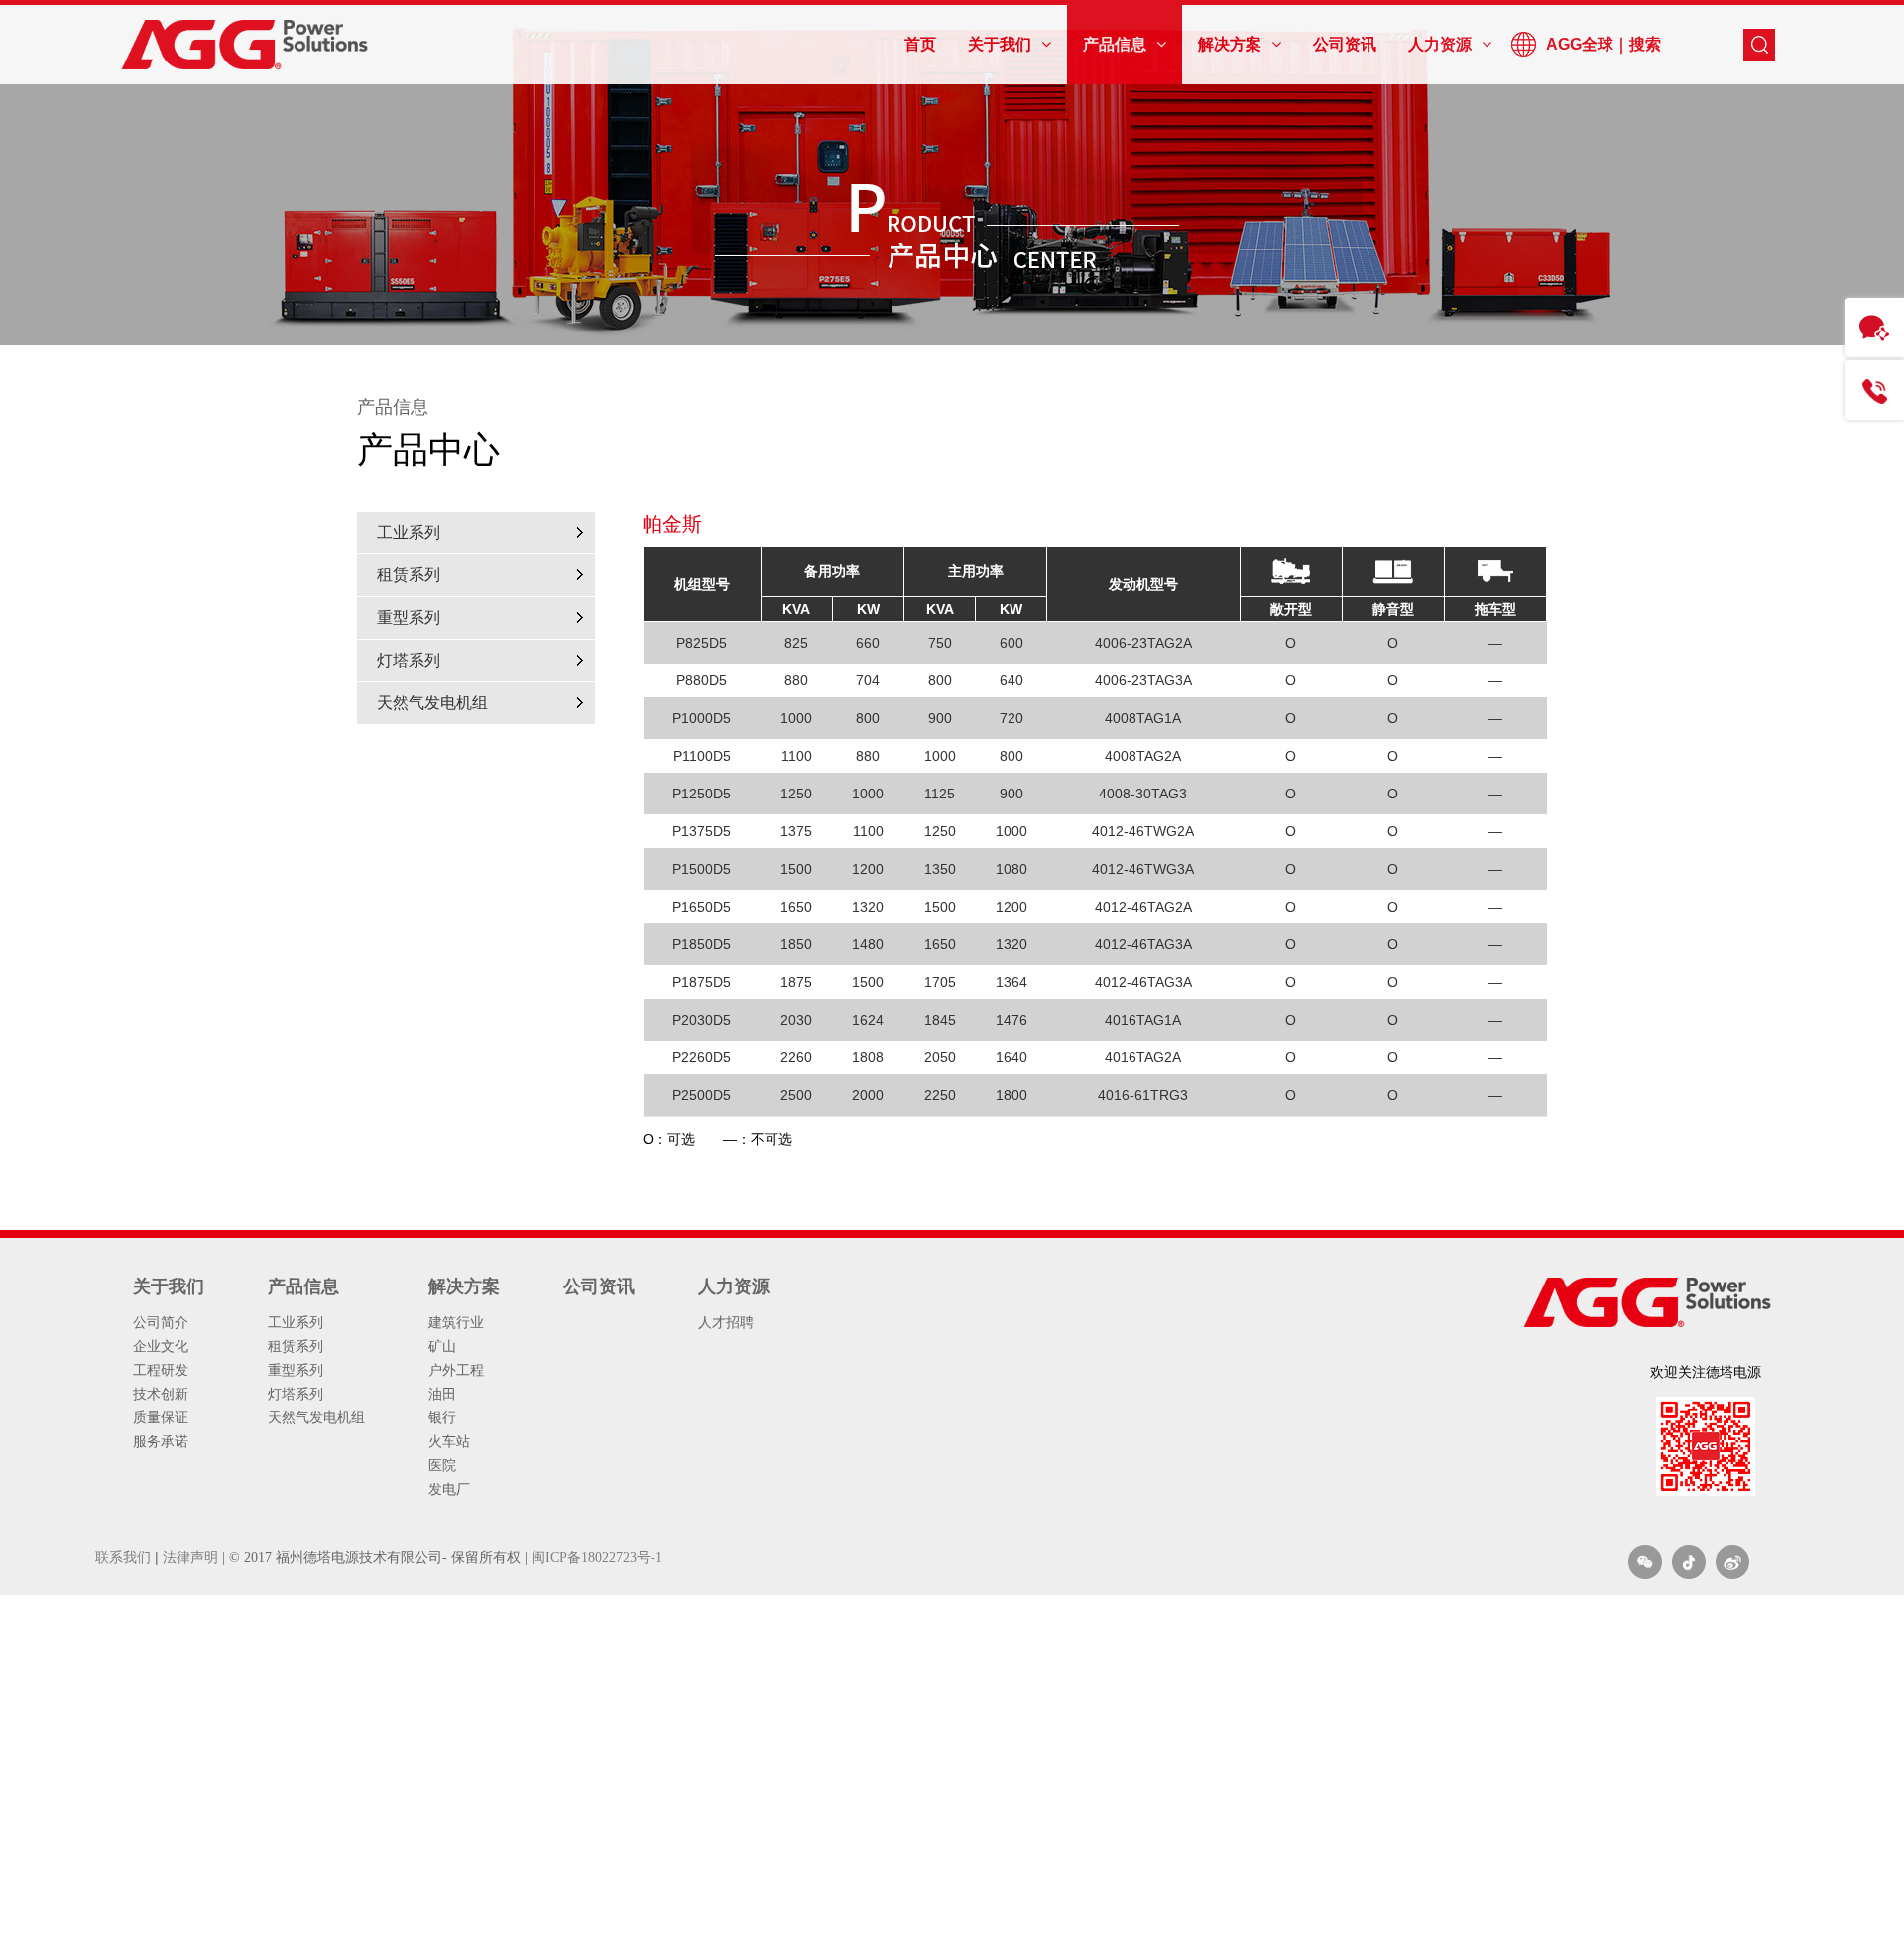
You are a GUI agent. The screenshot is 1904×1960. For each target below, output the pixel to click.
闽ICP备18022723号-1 (597, 1558)
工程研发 (161, 1370)
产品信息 (303, 1286)
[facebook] (1732, 1562)
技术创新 (161, 1394)
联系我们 (123, 1557)
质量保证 (161, 1417)
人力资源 (734, 1286)
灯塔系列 (409, 660)
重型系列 (409, 617)
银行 (442, 1417)
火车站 (449, 1441)
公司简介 (161, 1322)
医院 (442, 1465)
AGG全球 (1580, 44)
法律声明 (190, 1557)
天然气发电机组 (432, 703)
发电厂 (449, 1489)
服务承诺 (161, 1441)
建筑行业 (456, 1322)
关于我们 (169, 1286)
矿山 (442, 1346)
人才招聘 (726, 1322)
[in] (1689, 1562)
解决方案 (464, 1286)
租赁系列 (409, 575)
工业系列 (409, 532)
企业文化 (161, 1346)
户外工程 (456, 1370)
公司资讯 (599, 1286)
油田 (442, 1394)
